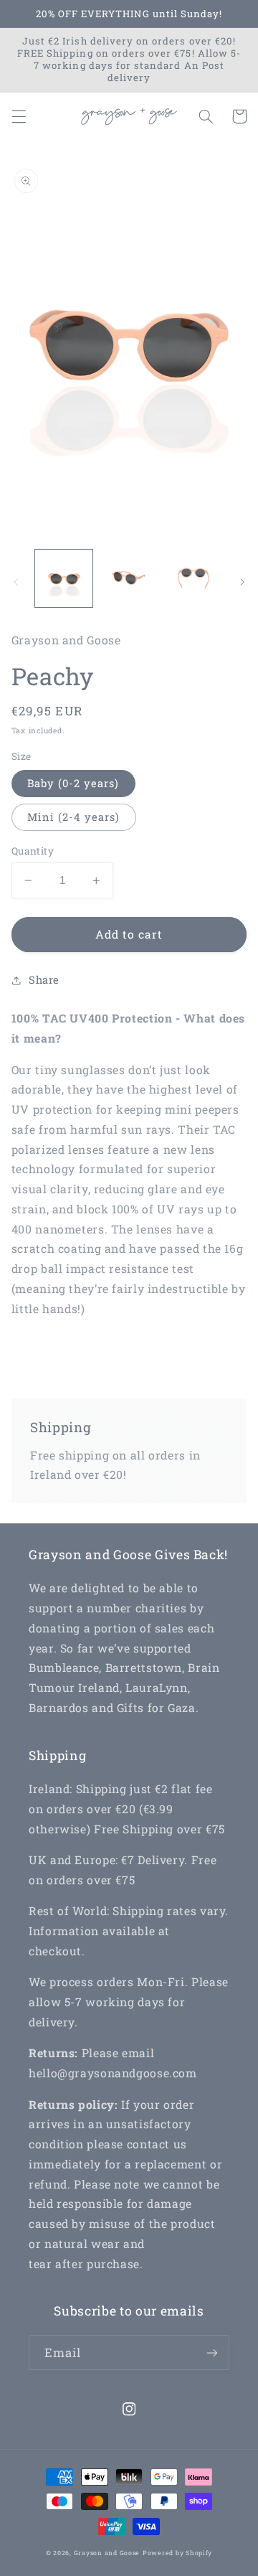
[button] (19, 116)
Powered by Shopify (177, 2553)
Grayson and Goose (107, 2553)
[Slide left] (16, 582)
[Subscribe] (212, 2352)
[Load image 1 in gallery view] (64, 578)
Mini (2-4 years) (74, 817)
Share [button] (44, 980)
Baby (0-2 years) (73, 783)
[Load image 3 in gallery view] (193, 578)
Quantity (33, 851)
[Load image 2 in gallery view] (129, 578)
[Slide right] (242, 582)
